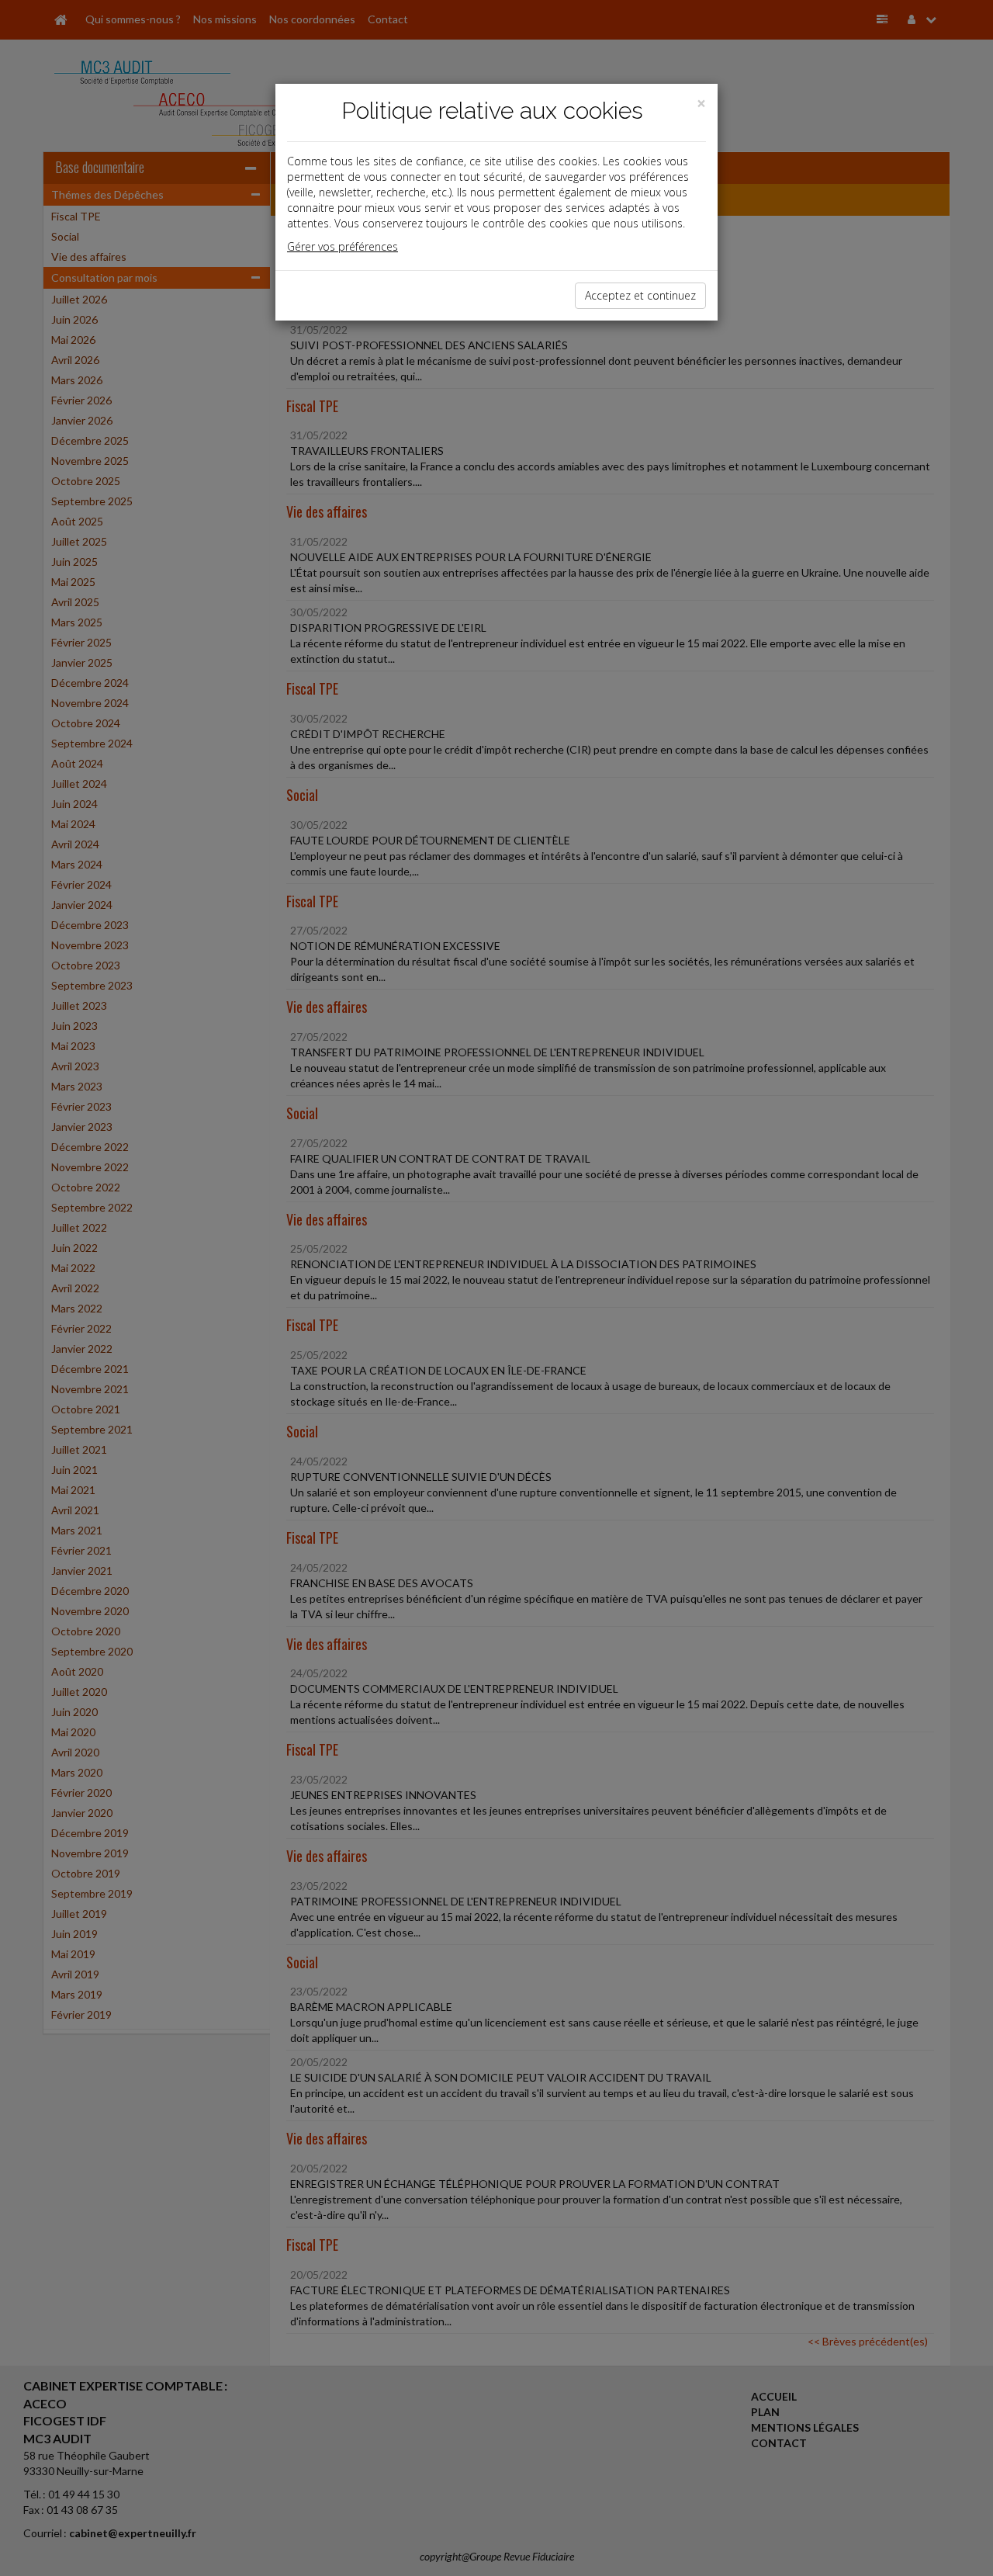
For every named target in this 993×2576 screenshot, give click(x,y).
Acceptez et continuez (640, 295)
